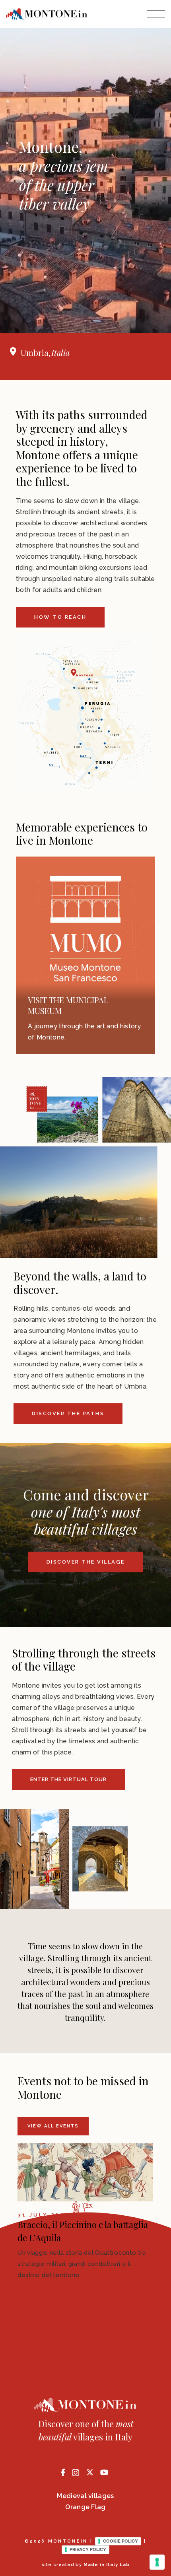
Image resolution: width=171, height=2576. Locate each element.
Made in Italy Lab (107, 2565)
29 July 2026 (44, 2215)
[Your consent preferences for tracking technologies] (157, 2562)
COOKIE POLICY (120, 2541)
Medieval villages (85, 2496)
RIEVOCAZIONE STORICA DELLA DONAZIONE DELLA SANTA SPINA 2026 (84, 2238)
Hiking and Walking (68, 1000)
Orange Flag (85, 2507)
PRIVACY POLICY (88, 2549)
